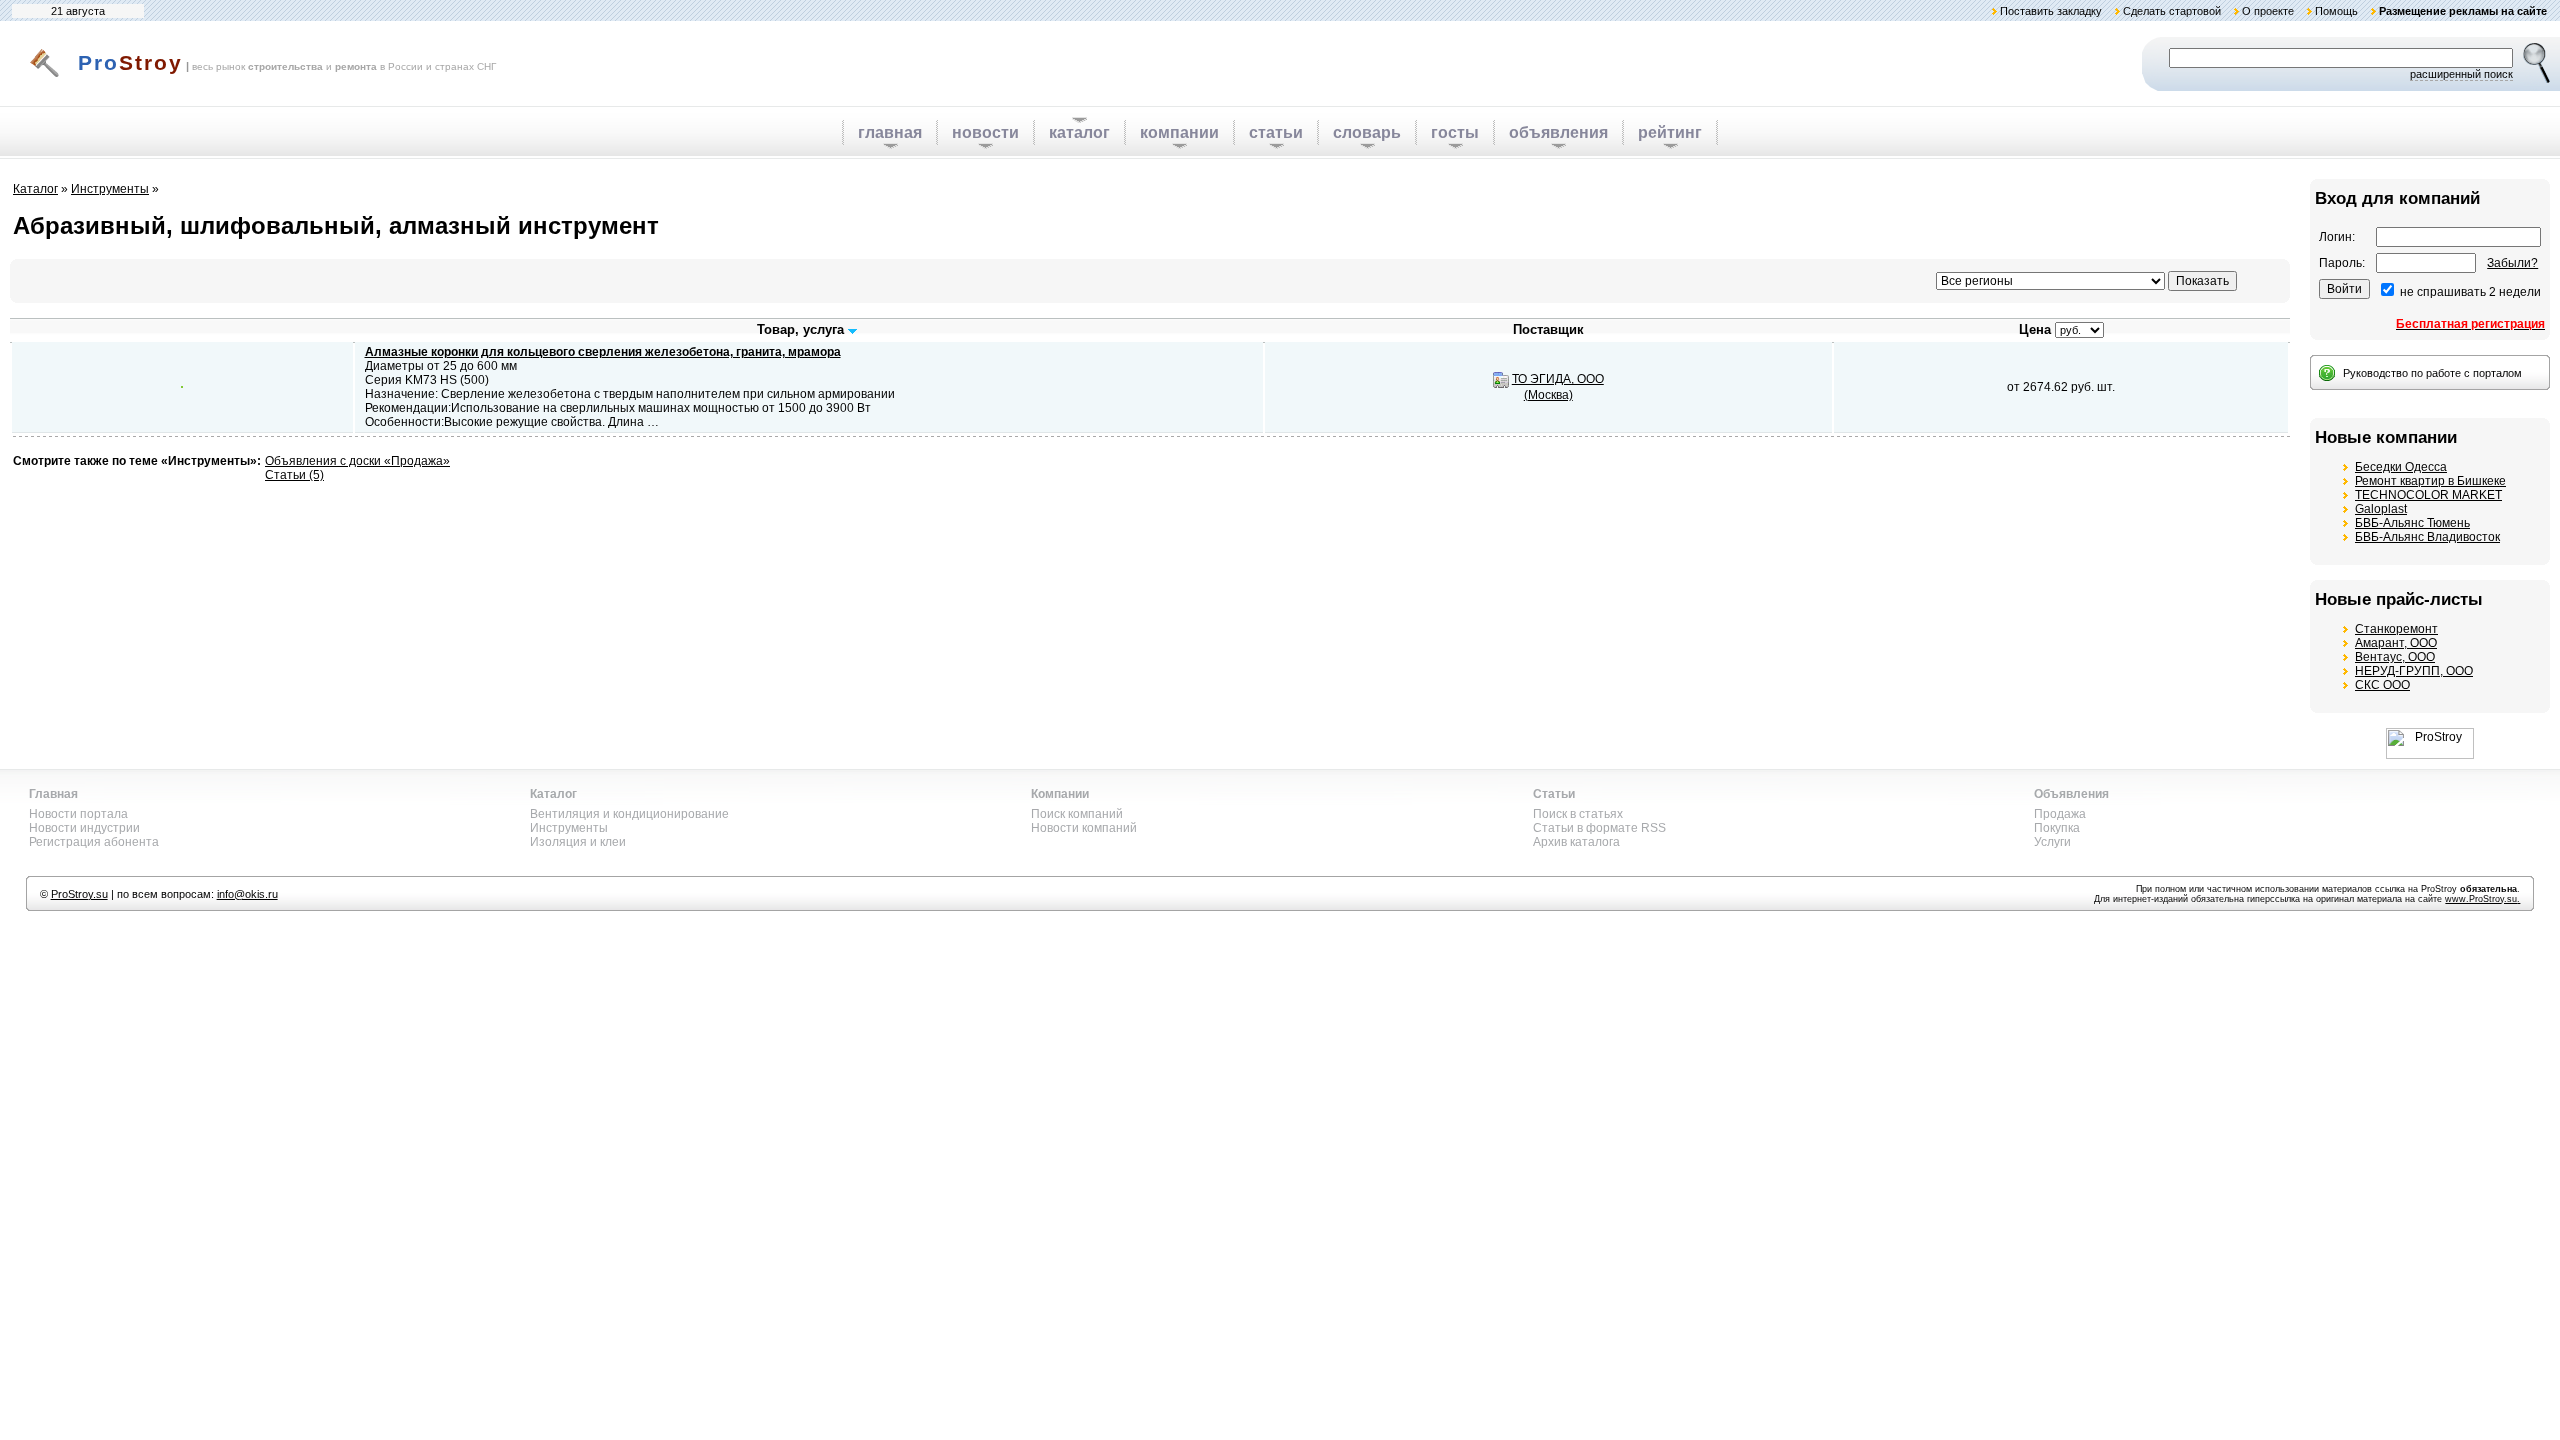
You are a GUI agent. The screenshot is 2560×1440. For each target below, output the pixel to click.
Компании (1060, 794)
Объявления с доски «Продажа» (357, 461)
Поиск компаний (1077, 814)
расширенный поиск (2461, 74)
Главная (53, 794)
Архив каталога (1576, 842)
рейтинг (1670, 132)
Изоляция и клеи (578, 842)
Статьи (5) (294, 475)
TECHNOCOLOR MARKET (2428, 495)
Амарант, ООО (2396, 643)
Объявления (2071, 794)
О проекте (2268, 11)
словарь (1367, 132)
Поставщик (1548, 329)
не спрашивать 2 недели (2470, 292)
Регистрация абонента (94, 842)
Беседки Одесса (2401, 467)
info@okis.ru (247, 894)
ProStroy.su (79, 894)
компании (1179, 132)
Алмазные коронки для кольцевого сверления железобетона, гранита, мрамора (603, 352)
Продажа (2060, 814)
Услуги (2052, 842)
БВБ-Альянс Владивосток (2427, 537)
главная (890, 132)
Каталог (35, 189)
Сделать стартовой (2172, 11)
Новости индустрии (84, 828)
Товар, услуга (802, 329)
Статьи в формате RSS (1599, 828)
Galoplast (2381, 509)
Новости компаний (1084, 828)
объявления (1558, 132)
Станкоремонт (2396, 629)
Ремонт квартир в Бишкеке (2430, 481)
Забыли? (2512, 263)
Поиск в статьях (1578, 814)
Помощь (2336, 11)
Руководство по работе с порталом (2432, 373)
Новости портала (78, 814)
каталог (1079, 132)
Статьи (1554, 794)
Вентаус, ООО (2395, 657)
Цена (2035, 329)
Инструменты (110, 189)
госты (1455, 132)
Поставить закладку (2051, 11)
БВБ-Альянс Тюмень (2412, 523)
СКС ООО (2382, 685)
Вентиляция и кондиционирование (629, 814)
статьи (1276, 132)
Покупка (2057, 828)
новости (985, 132)
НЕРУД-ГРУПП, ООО (2414, 671)
